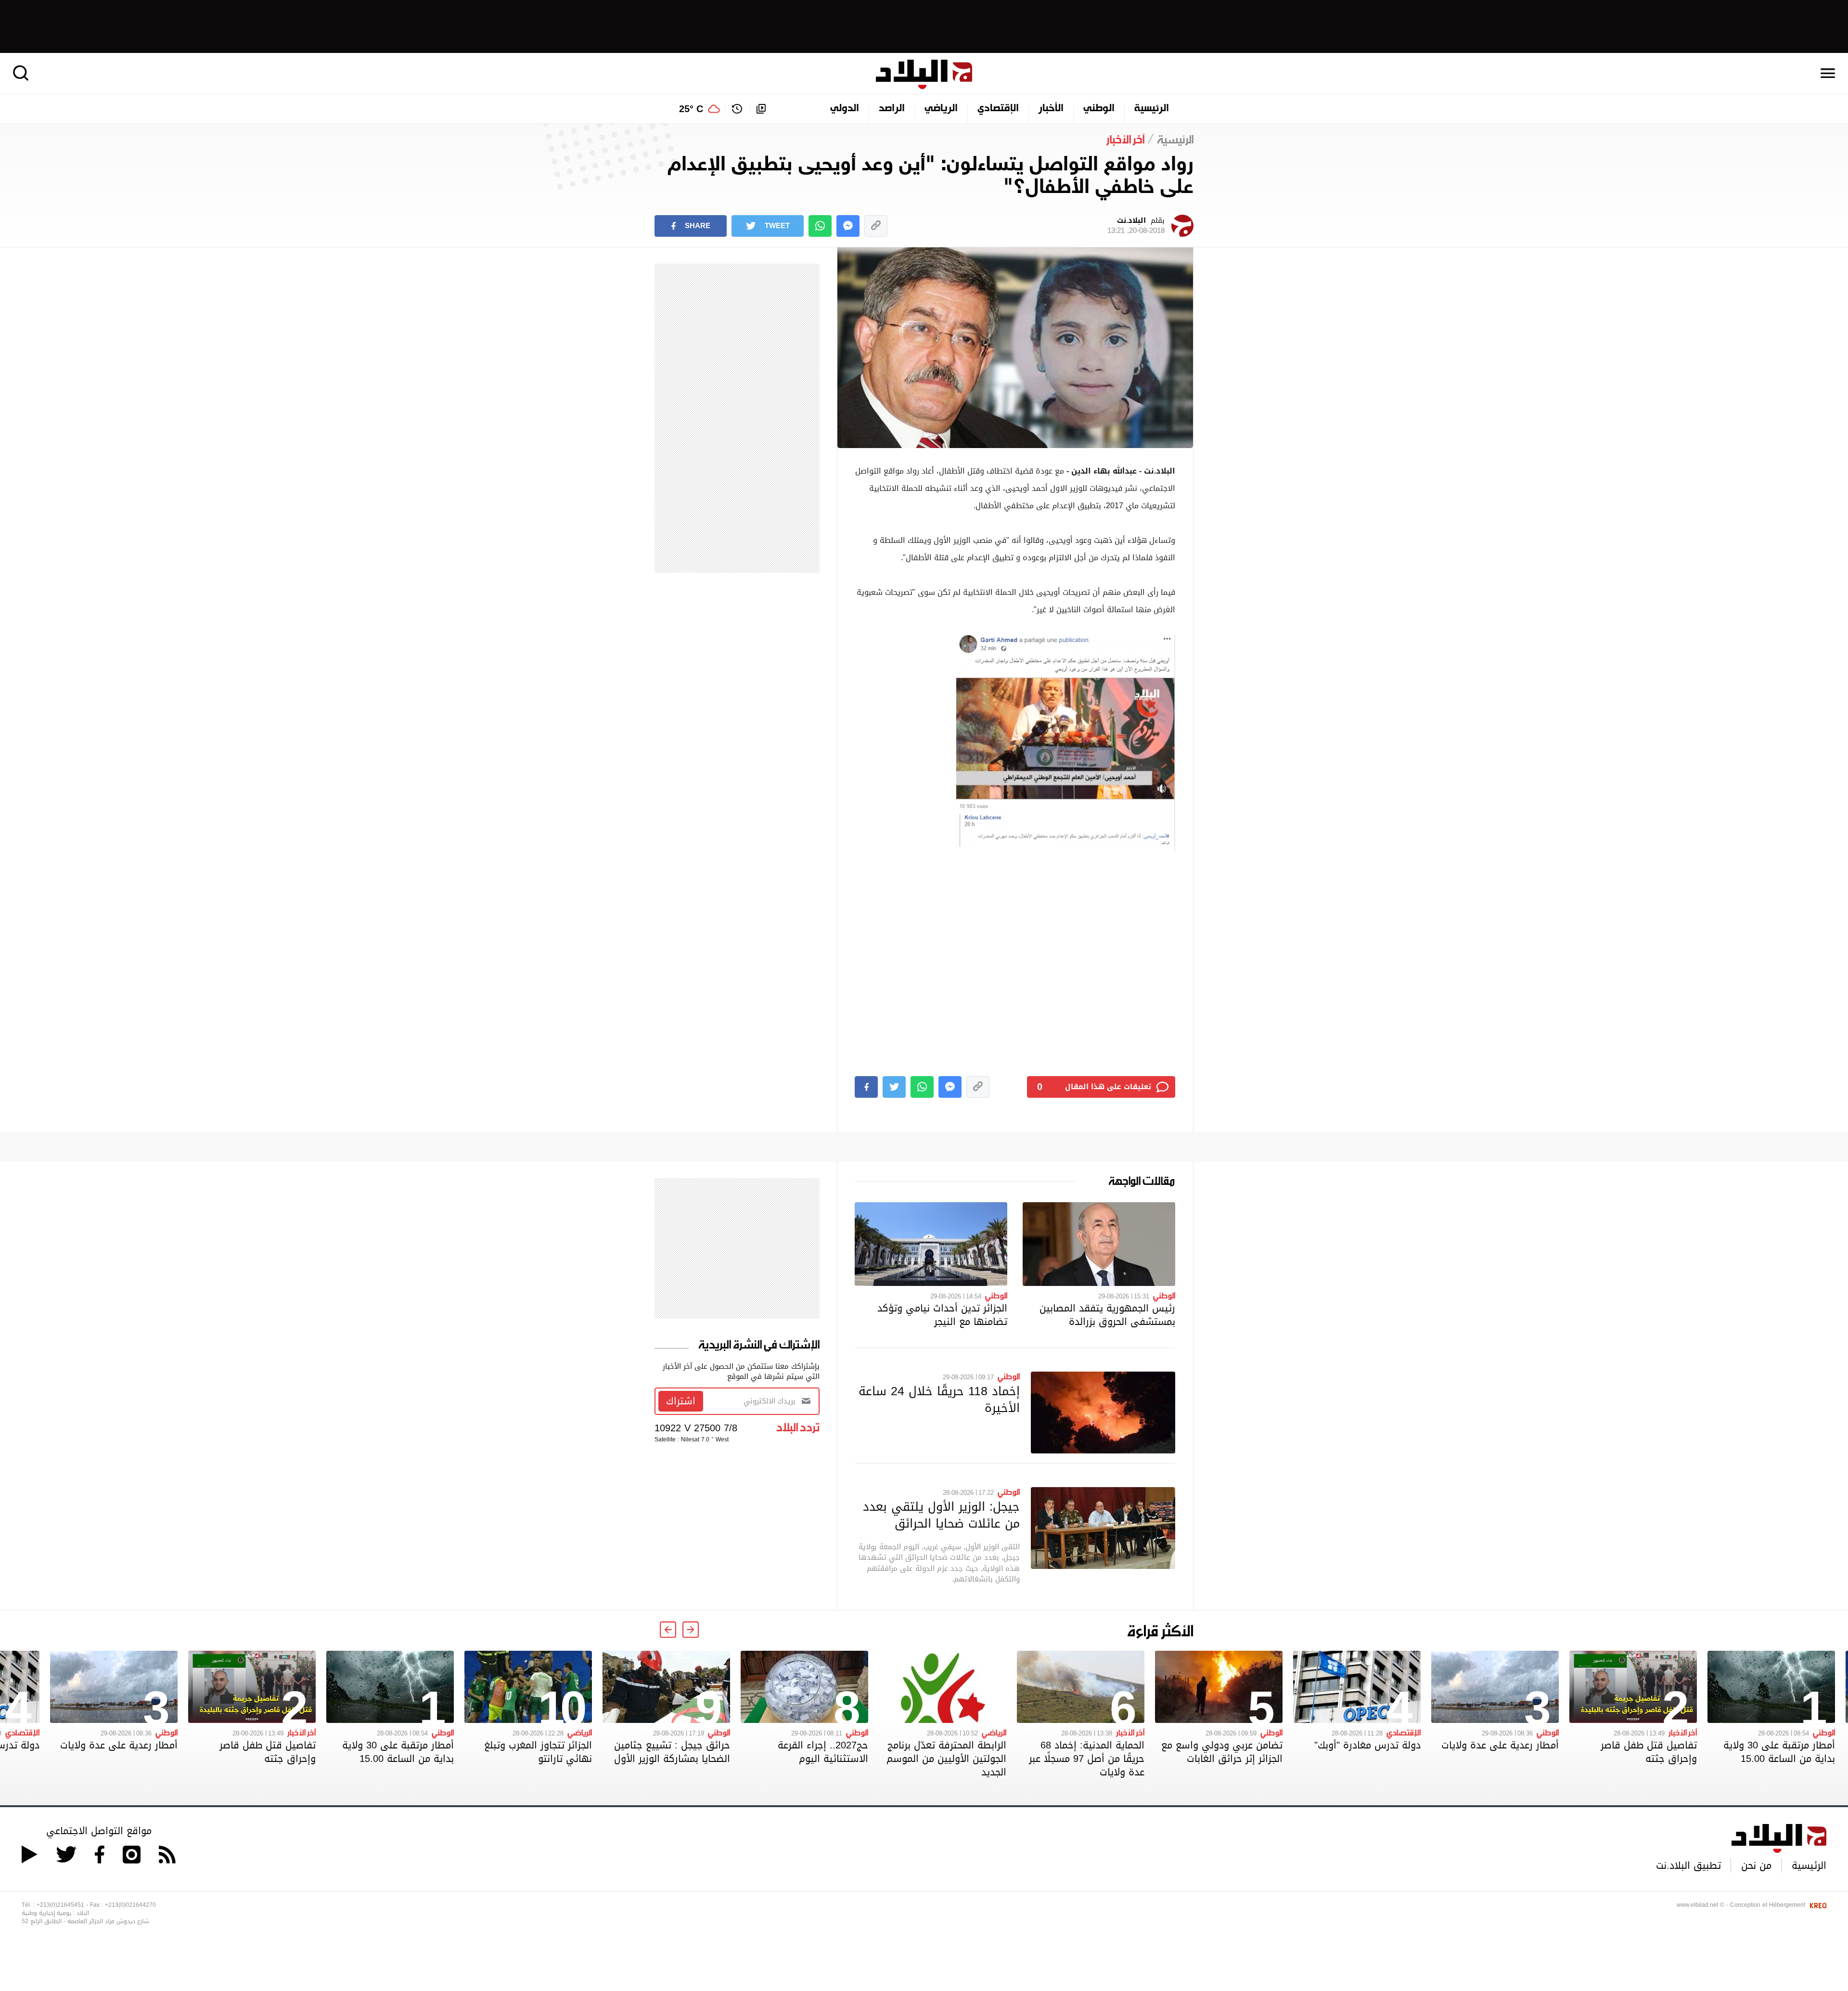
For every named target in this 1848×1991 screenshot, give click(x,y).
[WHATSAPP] (820, 226)
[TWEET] (894, 1087)
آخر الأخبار (1683, 1732)
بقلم (1136, 226)
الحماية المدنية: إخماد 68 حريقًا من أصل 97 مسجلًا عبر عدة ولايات (1087, 1759)
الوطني (1099, 109)
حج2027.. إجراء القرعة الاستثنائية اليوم (823, 1752)
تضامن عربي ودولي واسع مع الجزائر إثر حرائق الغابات (1222, 1752)
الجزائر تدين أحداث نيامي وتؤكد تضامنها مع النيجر (942, 1315)
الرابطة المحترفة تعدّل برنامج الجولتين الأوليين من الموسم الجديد (946, 1759)
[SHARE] (866, 1087)
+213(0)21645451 (60, 1905)
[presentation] (691, 1630)
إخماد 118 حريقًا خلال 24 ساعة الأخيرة (939, 1399)
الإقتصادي (998, 109)
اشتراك (681, 1401)
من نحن (1756, 1865)
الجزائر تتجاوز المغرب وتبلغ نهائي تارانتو (538, 1752)
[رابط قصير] (876, 226)
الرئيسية (1152, 109)
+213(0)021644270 (130, 1905)
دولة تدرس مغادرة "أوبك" (1367, 1745)
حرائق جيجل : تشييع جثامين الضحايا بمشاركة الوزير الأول (672, 1752)
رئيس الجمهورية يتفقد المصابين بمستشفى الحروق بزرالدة (1107, 1315)
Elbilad (924, 74)
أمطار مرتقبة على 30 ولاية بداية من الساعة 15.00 (1779, 1752)
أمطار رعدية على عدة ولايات (1500, 1745)
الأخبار (1051, 109)
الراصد (892, 109)
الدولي (845, 109)
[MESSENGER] (848, 226)
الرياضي (941, 109)
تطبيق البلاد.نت (1688, 1865)
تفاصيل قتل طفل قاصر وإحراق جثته (1649, 1752)
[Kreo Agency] (1817, 1905)
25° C (691, 109)
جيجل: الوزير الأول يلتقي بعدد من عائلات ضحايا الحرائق (941, 1515)
